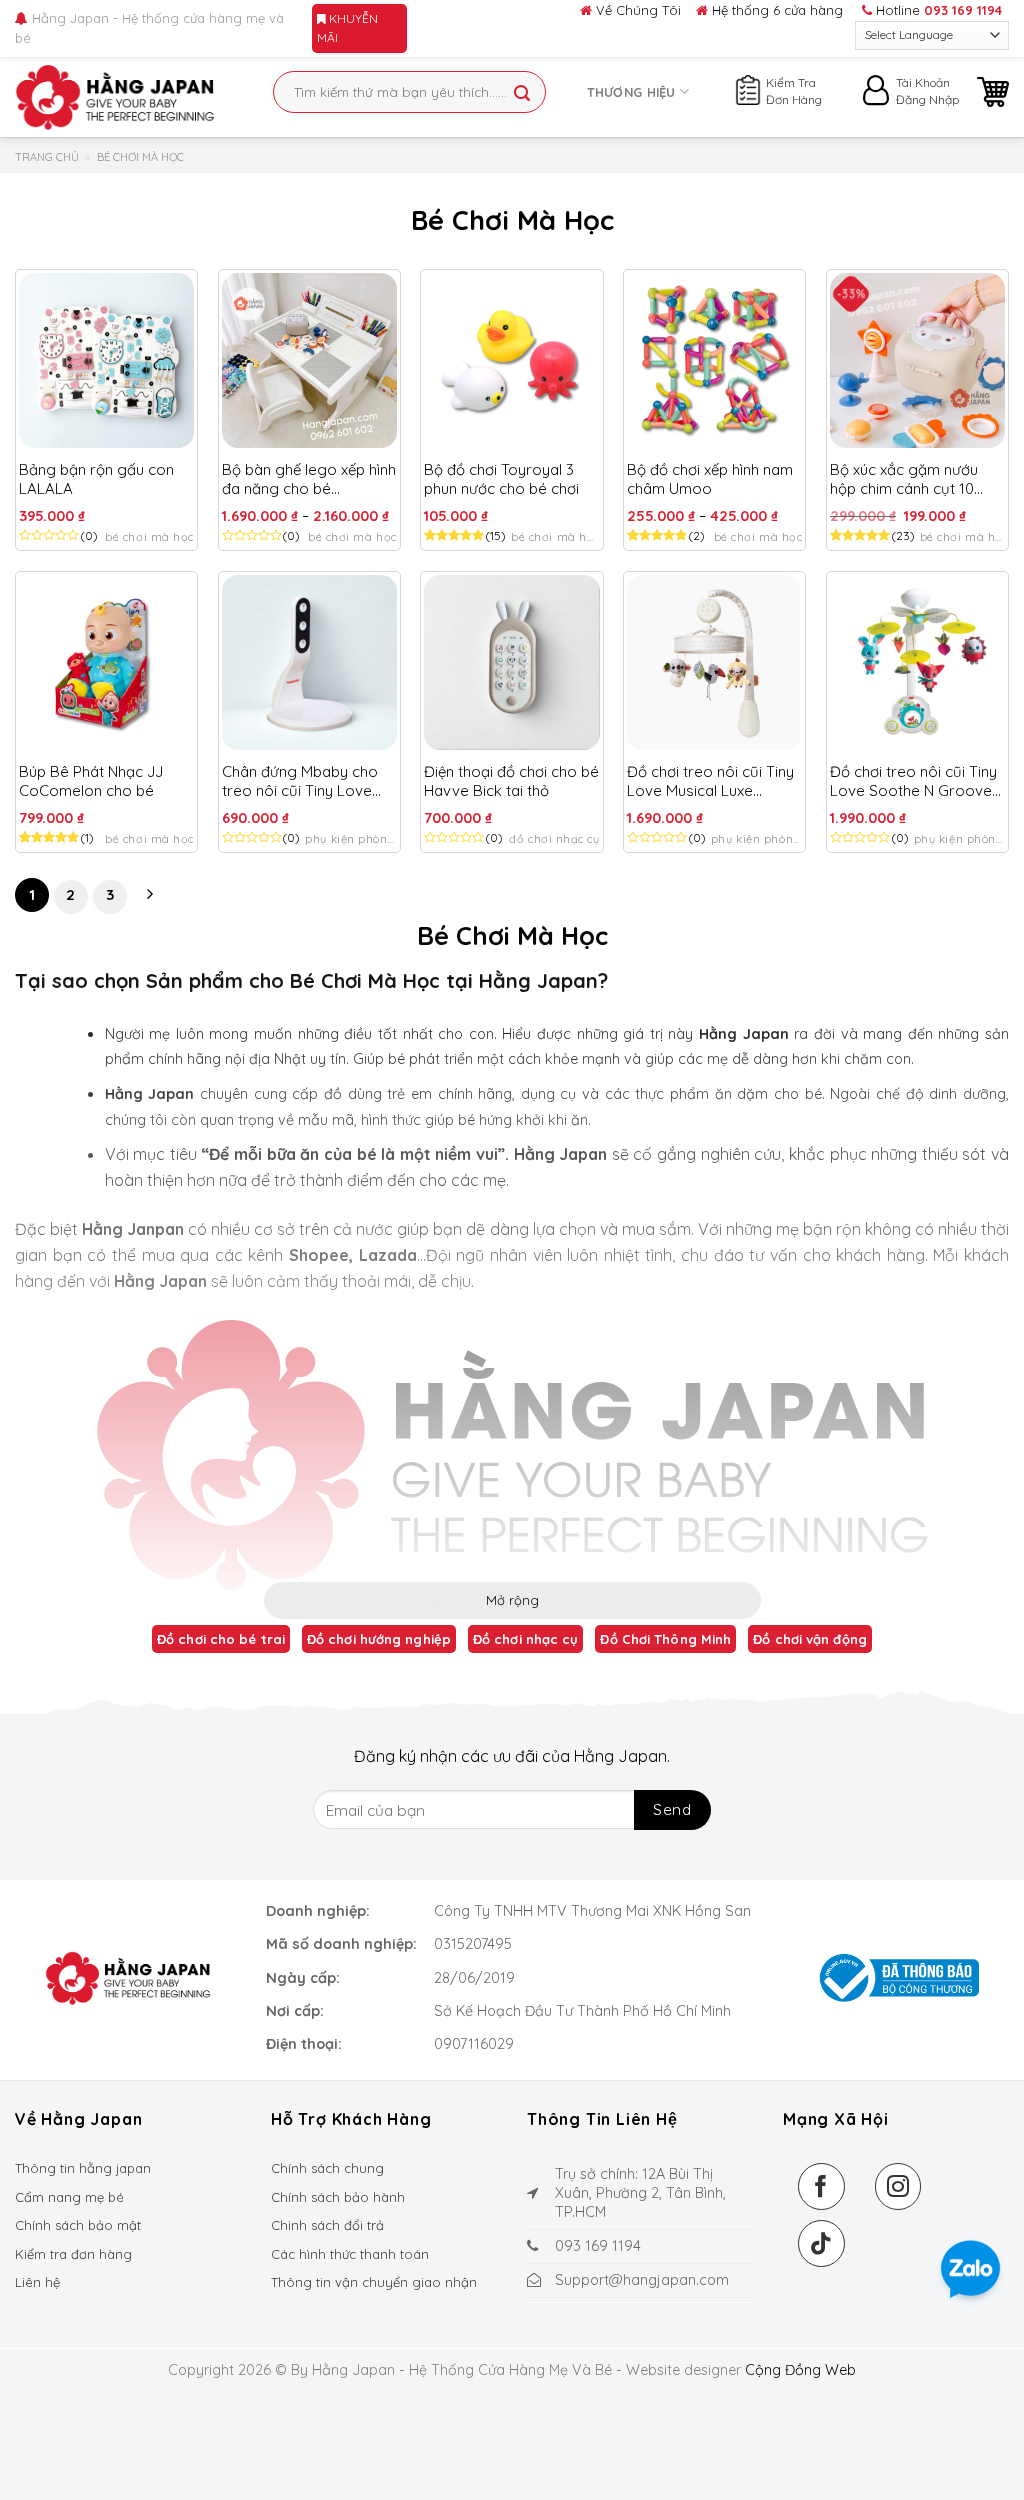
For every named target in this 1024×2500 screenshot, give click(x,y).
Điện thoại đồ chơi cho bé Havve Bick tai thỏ (511, 781)
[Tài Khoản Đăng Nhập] (878, 95)
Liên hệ (37, 2282)
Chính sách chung (327, 2168)
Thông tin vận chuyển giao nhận (374, 2282)
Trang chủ (47, 157)
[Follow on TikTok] (821, 2243)
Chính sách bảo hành (338, 2197)
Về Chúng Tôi (636, 10)
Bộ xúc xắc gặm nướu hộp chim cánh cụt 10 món (904, 479)
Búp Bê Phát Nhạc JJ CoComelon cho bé (91, 781)
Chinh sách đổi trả (327, 2225)
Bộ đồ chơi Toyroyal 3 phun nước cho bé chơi (501, 479)
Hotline (937, 10)
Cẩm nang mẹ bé (69, 2197)
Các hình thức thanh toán (350, 2254)
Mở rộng (512, 1600)
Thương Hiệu (631, 92)
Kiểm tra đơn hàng (73, 2254)
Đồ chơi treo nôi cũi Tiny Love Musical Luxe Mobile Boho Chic (710, 781)
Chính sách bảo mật (78, 2225)
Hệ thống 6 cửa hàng (775, 10)
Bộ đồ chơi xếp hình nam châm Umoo (710, 479)
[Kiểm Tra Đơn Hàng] (748, 87)
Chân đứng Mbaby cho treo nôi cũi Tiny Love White (300, 781)
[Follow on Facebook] (821, 2186)
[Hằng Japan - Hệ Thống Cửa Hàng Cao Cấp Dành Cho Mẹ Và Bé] (115, 97)
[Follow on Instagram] (898, 2186)
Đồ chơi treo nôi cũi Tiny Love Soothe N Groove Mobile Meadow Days (913, 781)
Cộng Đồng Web (800, 2370)
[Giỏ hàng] (993, 92)
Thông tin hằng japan (83, 2168)
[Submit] (522, 94)
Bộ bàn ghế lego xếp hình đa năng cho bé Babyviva (309, 479)
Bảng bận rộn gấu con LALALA (96, 479)
